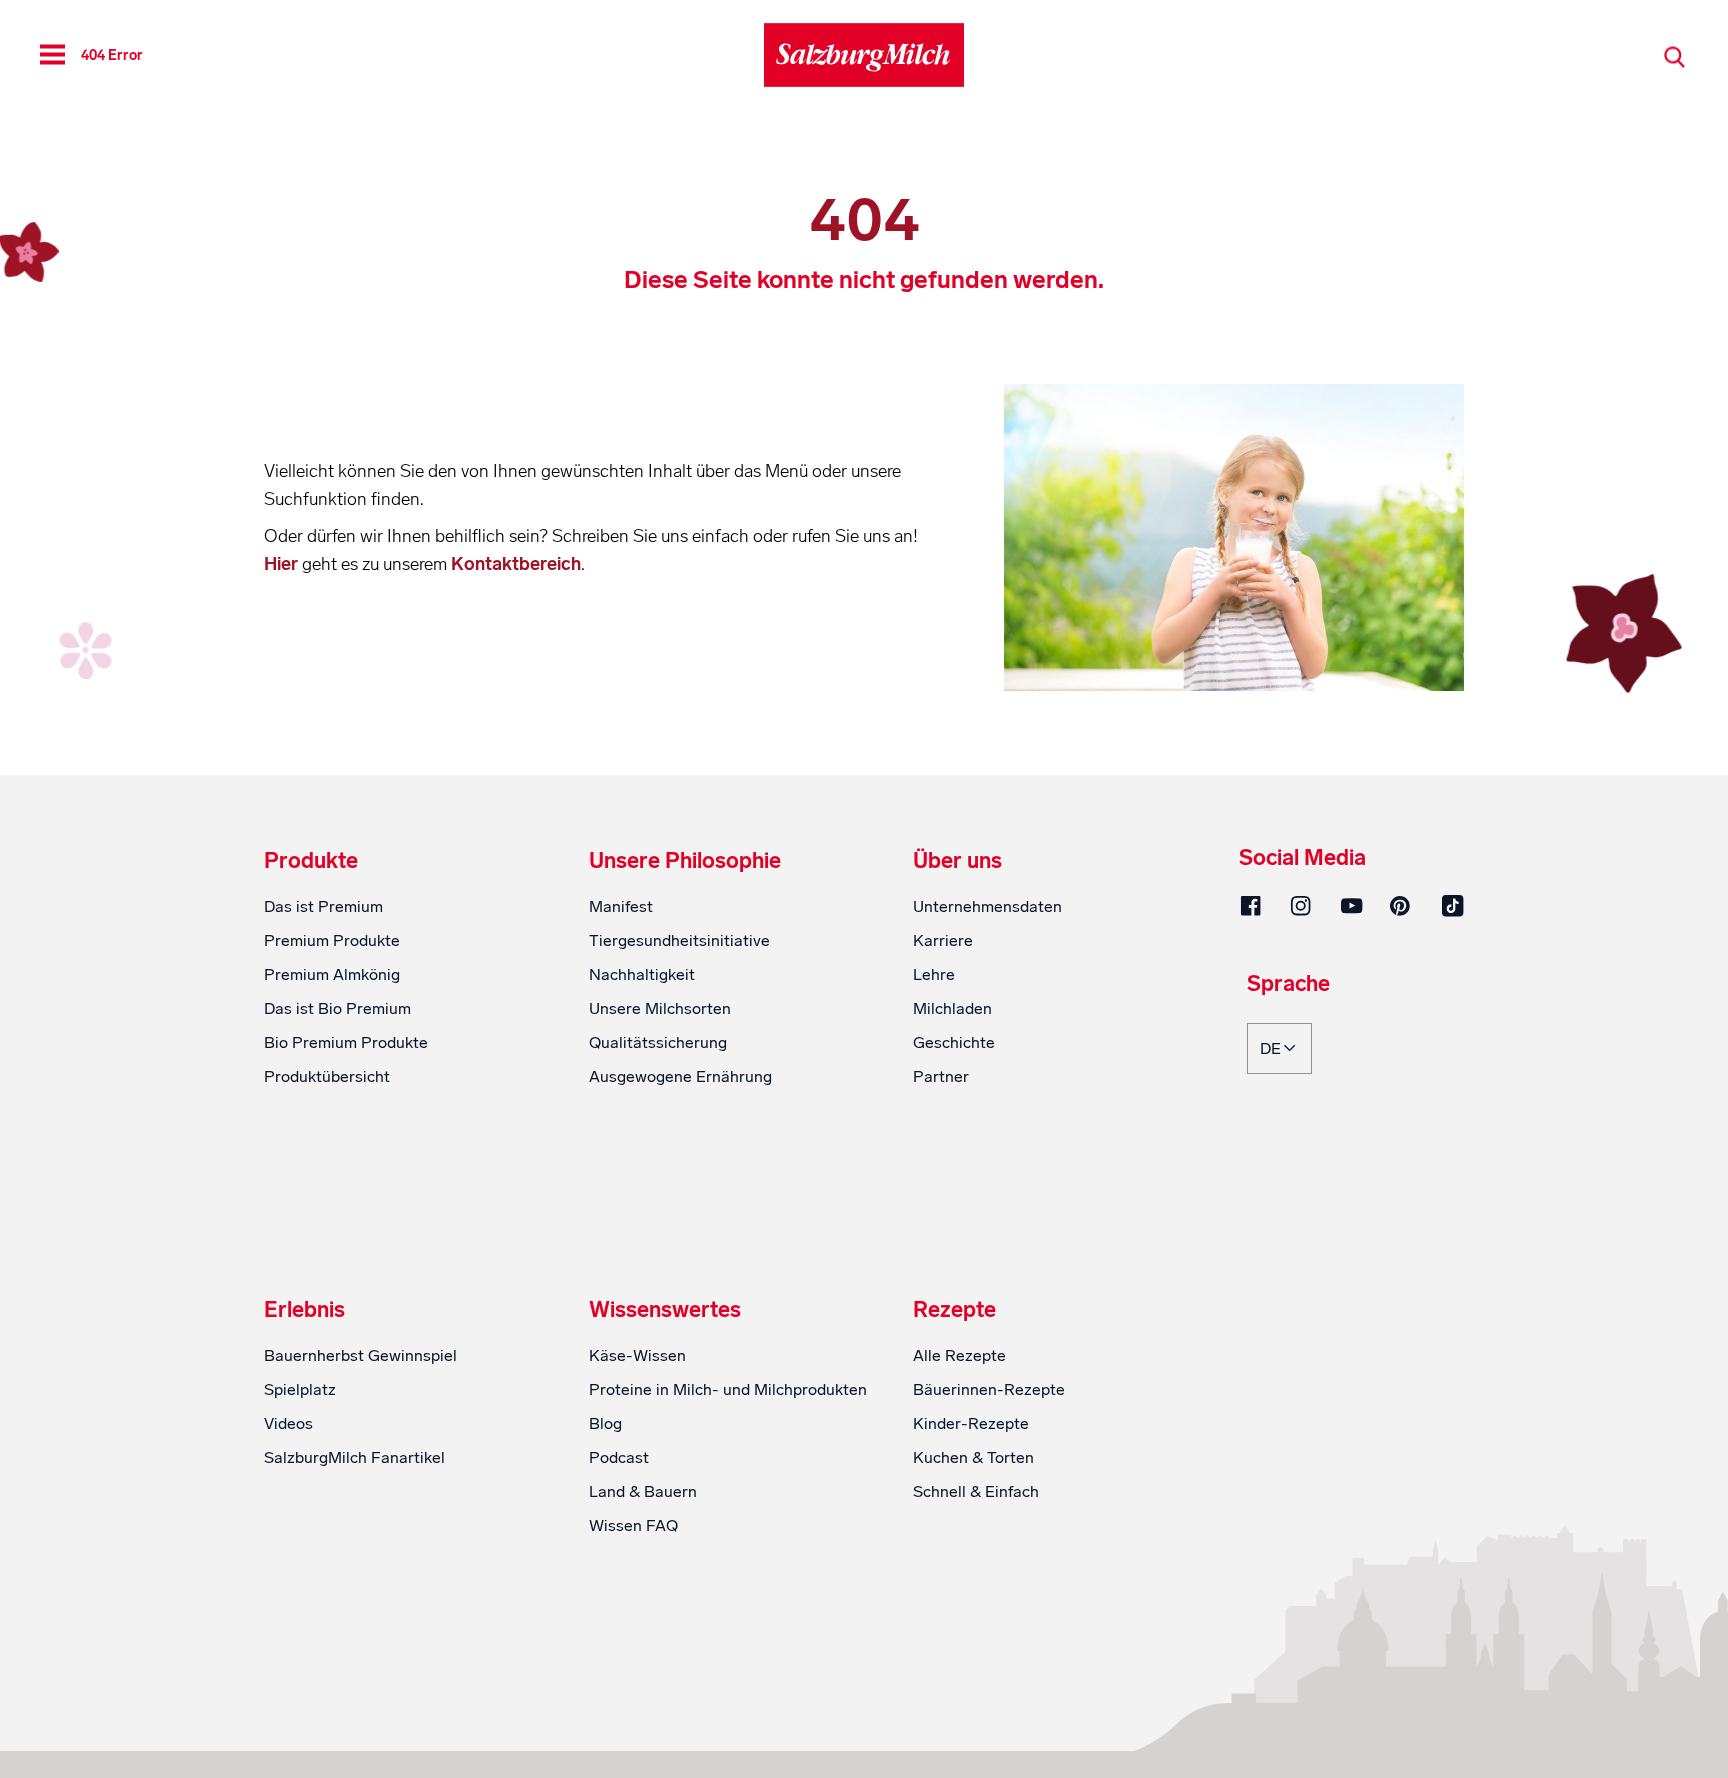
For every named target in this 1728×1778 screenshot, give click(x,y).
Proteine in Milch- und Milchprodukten (728, 1389)
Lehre (934, 974)
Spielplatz (300, 1389)
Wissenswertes (665, 1310)
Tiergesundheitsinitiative (679, 940)
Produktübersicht (327, 1076)
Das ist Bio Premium (337, 1008)
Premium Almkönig (332, 974)
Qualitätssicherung (658, 1042)
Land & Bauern (643, 1491)
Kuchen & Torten (973, 1457)
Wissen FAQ (633, 1525)
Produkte (311, 861)
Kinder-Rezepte (971, 1423)
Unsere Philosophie (685, 861)
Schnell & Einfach (976, 1491)
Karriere (943, 940)
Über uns (957, 861)
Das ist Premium (323, 906)
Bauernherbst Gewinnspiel (360, 1355)
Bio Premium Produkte (346, 1042)
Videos (288, 1423)
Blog (605, 1423)
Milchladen (952, 1008)
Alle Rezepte (959, 1355)
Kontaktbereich (516, 564)
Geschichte (954, 1042)
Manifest (621, 906)
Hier (283, 564)
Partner (941, 1076)
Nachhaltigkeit (642, 974)
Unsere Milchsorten (660, 1008)
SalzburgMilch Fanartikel (354, 1457)
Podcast (619, 1457)
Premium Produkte (332, 940)
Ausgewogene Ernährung (680, 1076)
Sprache (1288, 985)
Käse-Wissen (637, 1355)
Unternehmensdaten (987, 906)
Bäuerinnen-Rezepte (989, 1389)
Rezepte (954, 1310)
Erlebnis (304, 1310)
